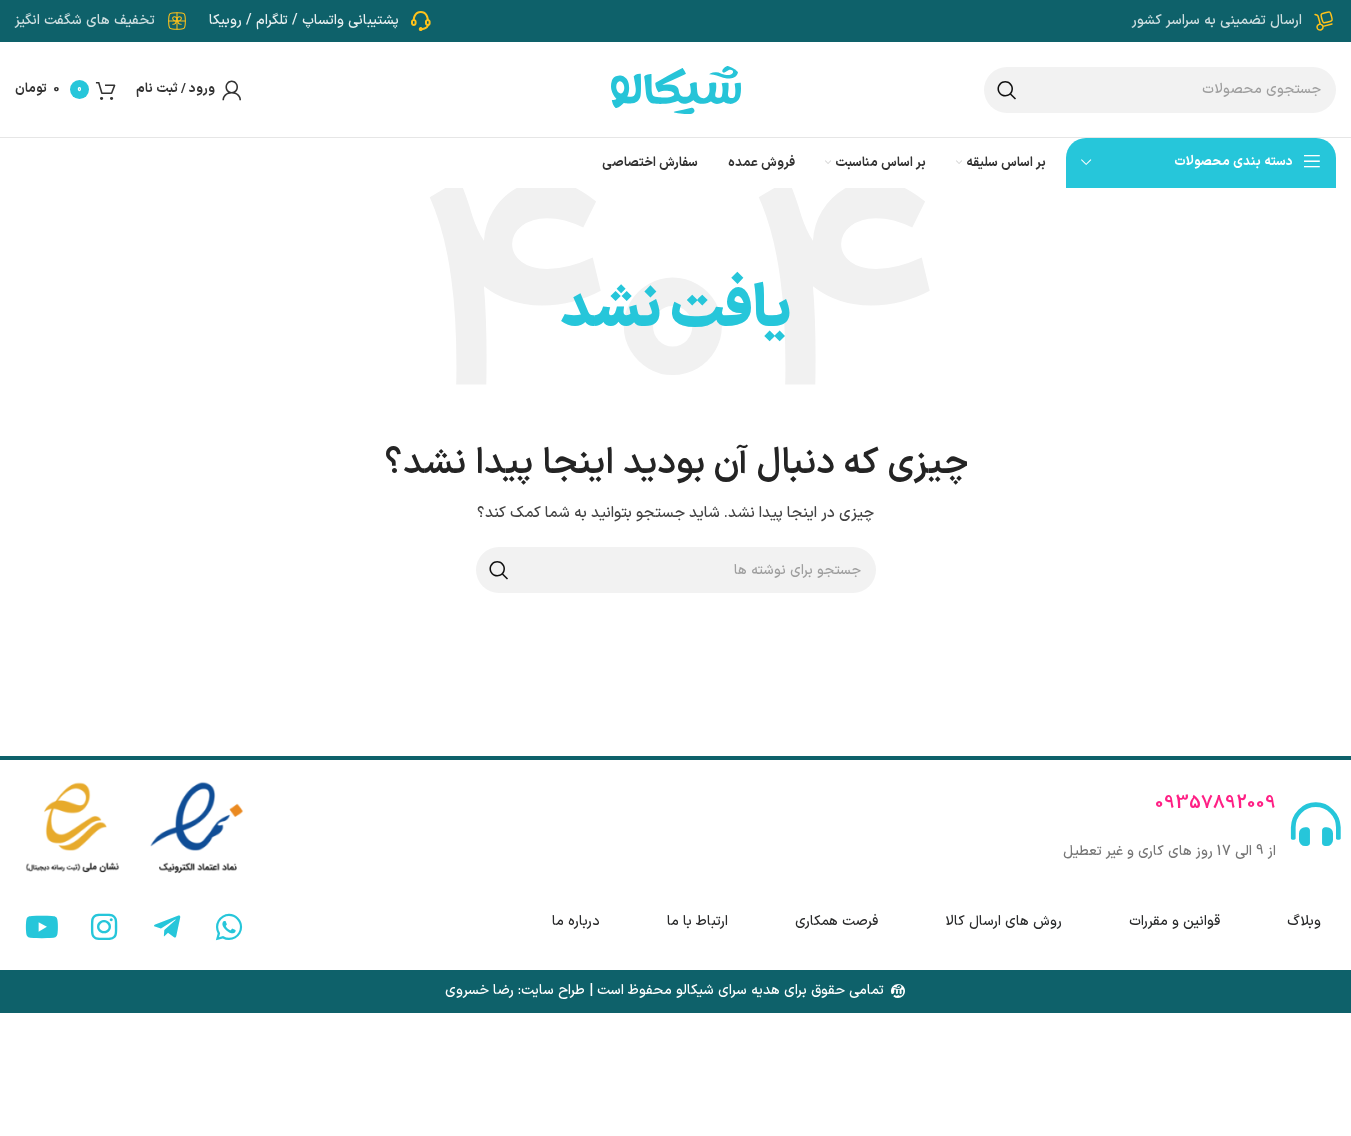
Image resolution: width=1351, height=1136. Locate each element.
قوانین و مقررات (1174, 921)
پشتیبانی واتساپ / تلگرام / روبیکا (304, 20)
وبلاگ (1304, 921)
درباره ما (576, 921)
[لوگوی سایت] (676, 88)
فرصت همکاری (836, 921)
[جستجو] (1007, 90)
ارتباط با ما (697, 921)
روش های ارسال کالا (1003, 921)
